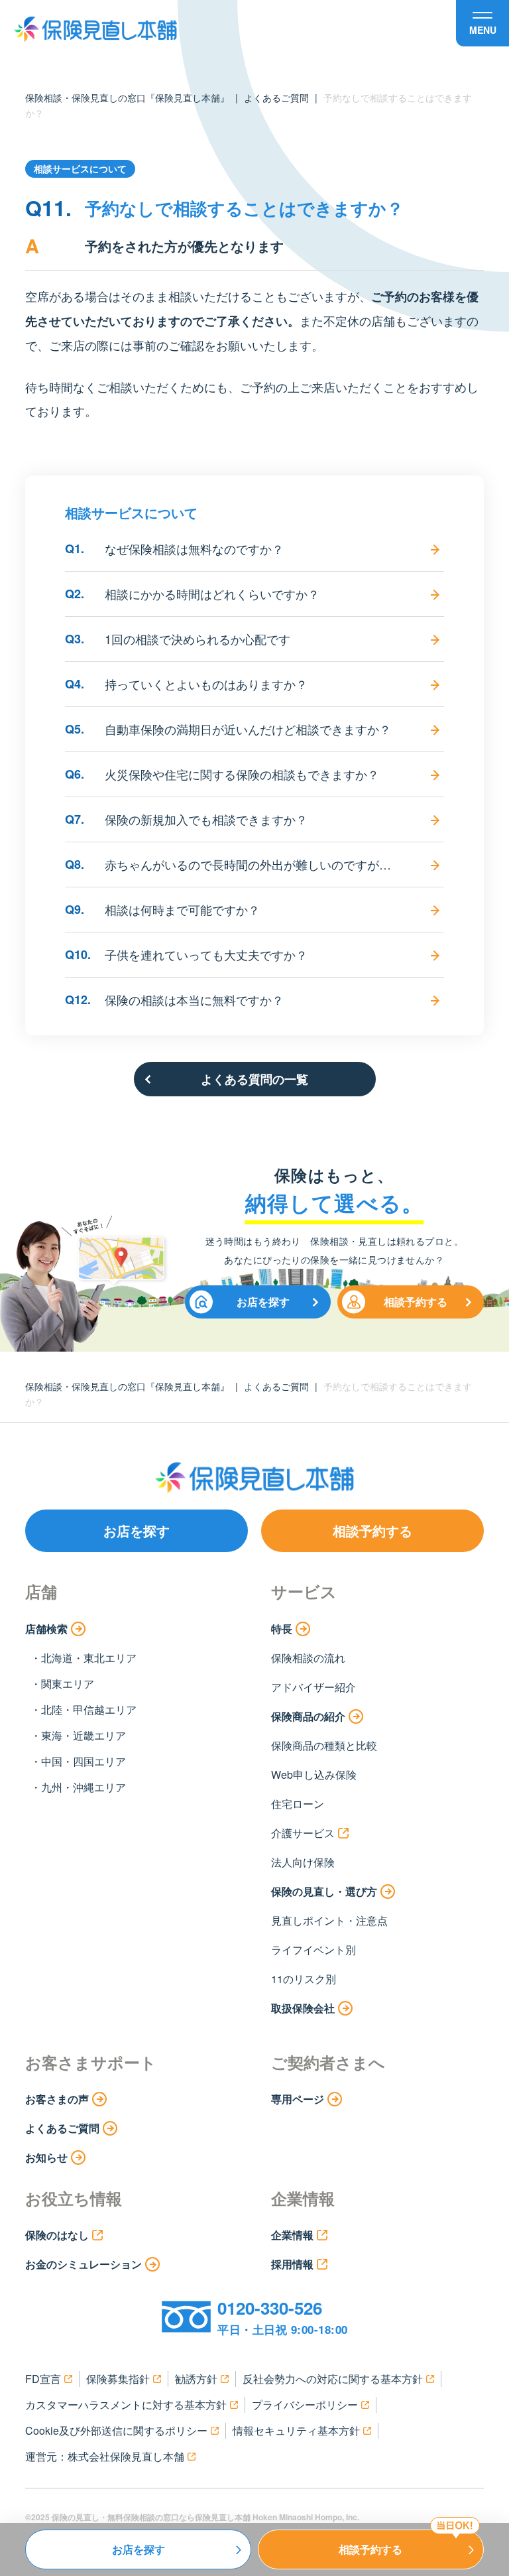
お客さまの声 (57, 2099)
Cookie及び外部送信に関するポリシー (116, 2430)
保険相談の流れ (308, 1658)
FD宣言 (43, 2379)
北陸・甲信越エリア (89, 1709)
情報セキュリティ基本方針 (296, 2430)
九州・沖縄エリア (84, 1787)
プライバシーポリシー (305, 2405)
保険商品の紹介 (308, 1716)
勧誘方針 (196, 2379)
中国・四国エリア (84, 1761)
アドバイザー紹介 (313, 1687)
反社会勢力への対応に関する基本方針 (333, 2379)
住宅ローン (298, 1804)
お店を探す (263, 1302)
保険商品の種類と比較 (324, 1745)
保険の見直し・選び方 (324, 1891)
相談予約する (416, 1302)
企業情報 (292, 2235)
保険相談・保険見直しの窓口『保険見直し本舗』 (127, 97)
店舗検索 (46, 1629)
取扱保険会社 (303, 2008)
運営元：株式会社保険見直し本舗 (105, 2456)
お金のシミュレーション (84, 2264)
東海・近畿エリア (84, 1735)
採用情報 (292, 2264)
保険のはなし (57, 2235)
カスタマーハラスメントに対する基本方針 (126, 2405)
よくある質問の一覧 (254, 1079)
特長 (282, 1629)
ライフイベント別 (313, 1950)
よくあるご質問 (276, 97)
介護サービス (303, 1833)
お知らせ (46, 2157)
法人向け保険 (303, 1862)
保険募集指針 (118, 2379)
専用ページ (298, 2099)
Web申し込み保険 (314, 1774)
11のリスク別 (304, 1979)
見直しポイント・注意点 (329, 1920)
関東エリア (68, 1684)
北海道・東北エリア (89, 1658)
